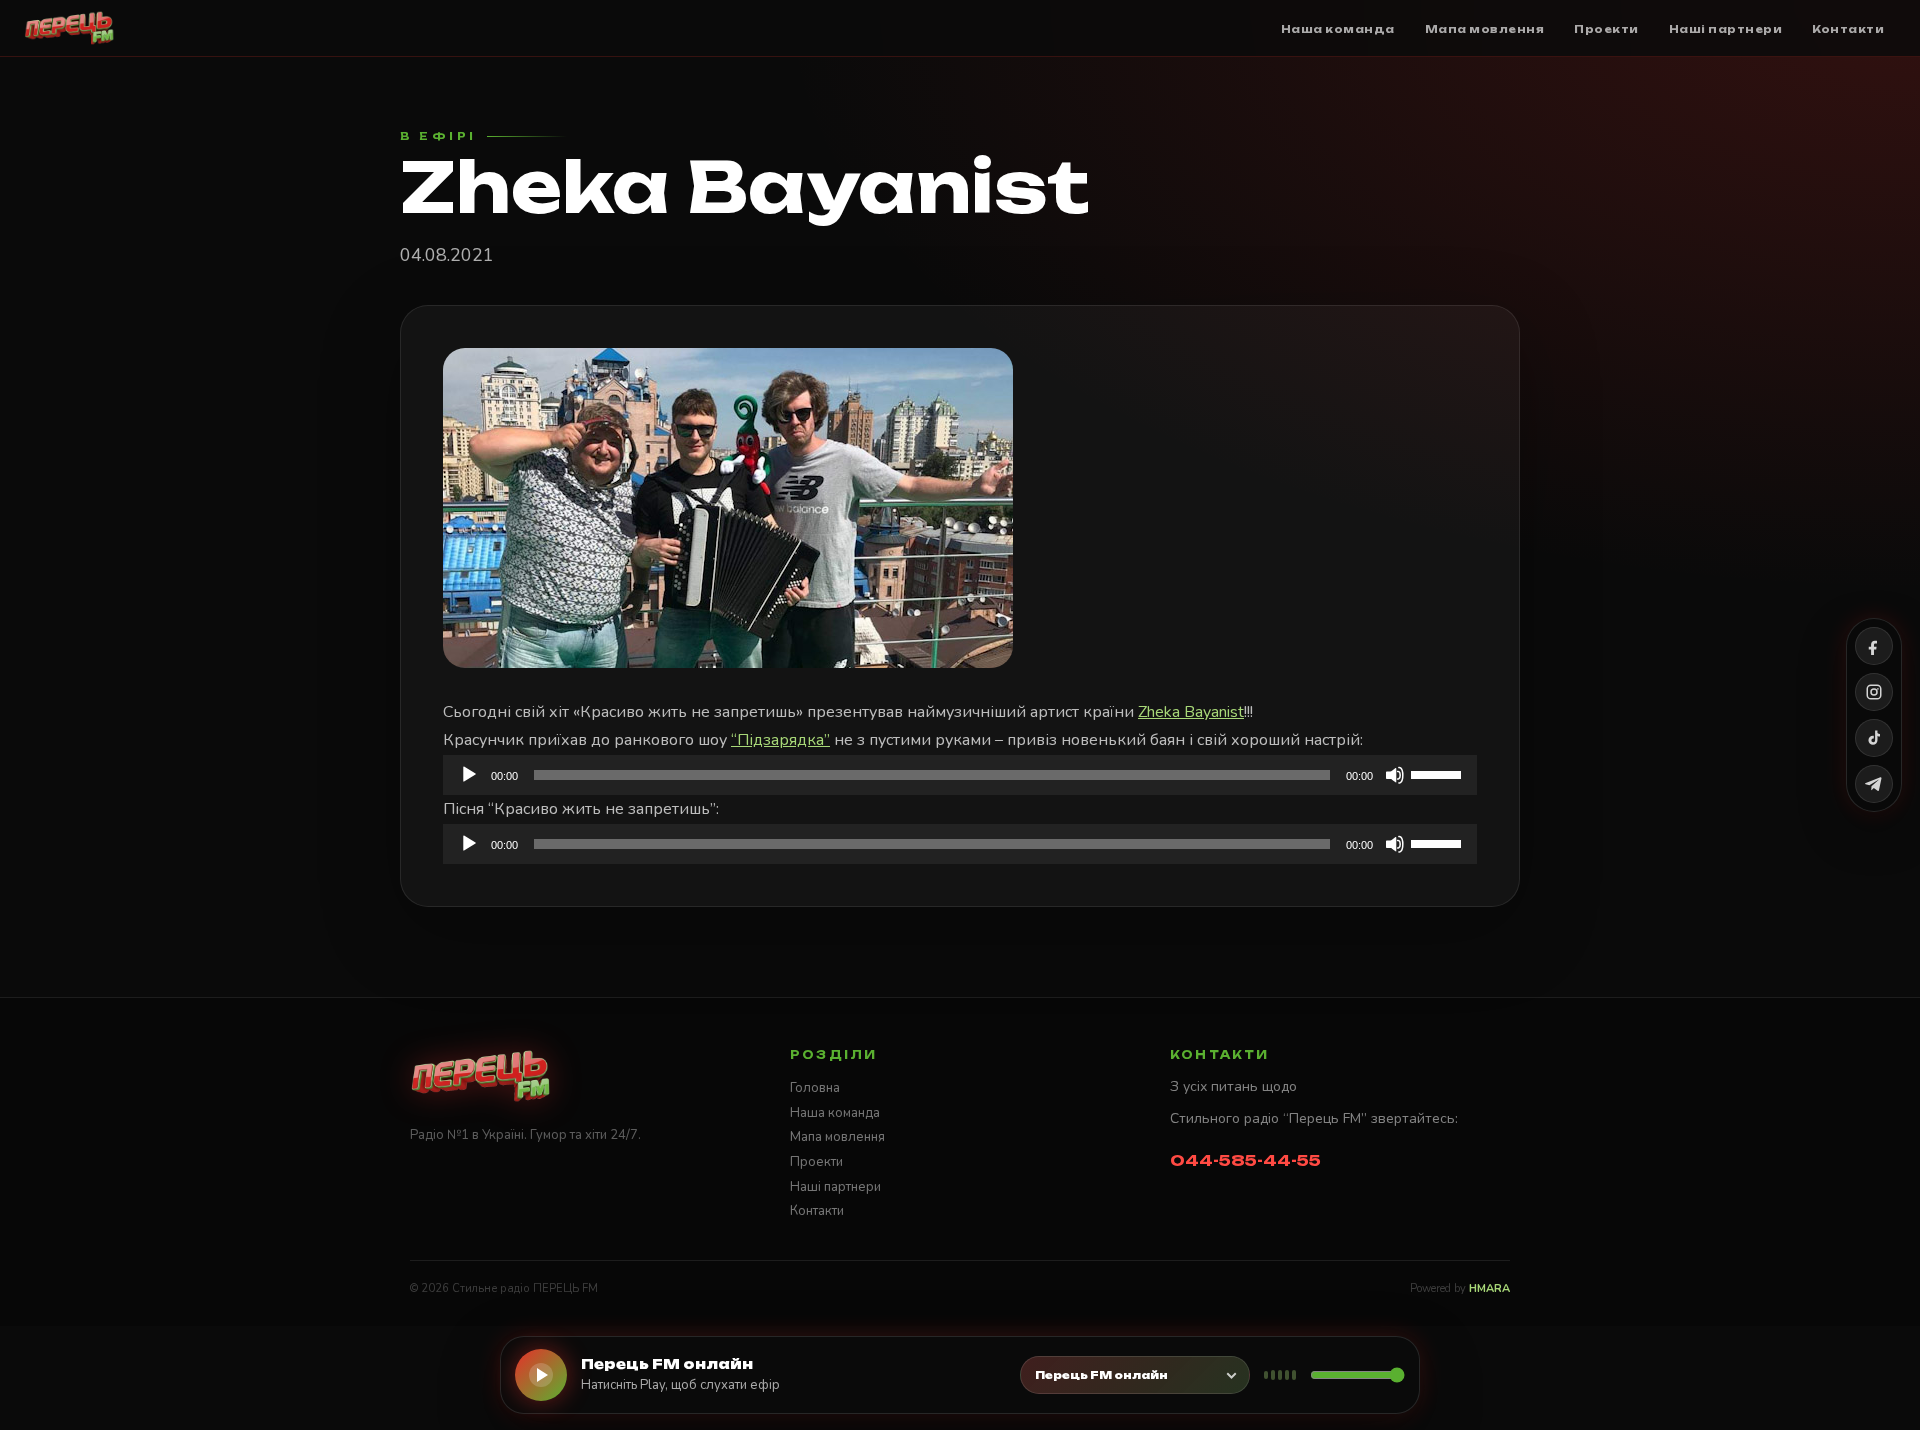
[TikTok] (1874, 738)
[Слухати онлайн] (541, 1375)
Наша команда (835, 1113)
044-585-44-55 (1245, 1160)
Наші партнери (835, 1187)
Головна (815, 1088)
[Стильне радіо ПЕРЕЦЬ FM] (69, 28)
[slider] (1439, 773)
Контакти (817, 1211)
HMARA (1489, 1288)
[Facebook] (1874, 646)
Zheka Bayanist (1191, 712)
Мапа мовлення (837, 1137)
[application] (960, 775)
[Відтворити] (469, 775)
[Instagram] (1874, 692)
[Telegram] (1874, 784)
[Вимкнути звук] (1395, 775)
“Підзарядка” (780, 740)
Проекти (816, 1162)
